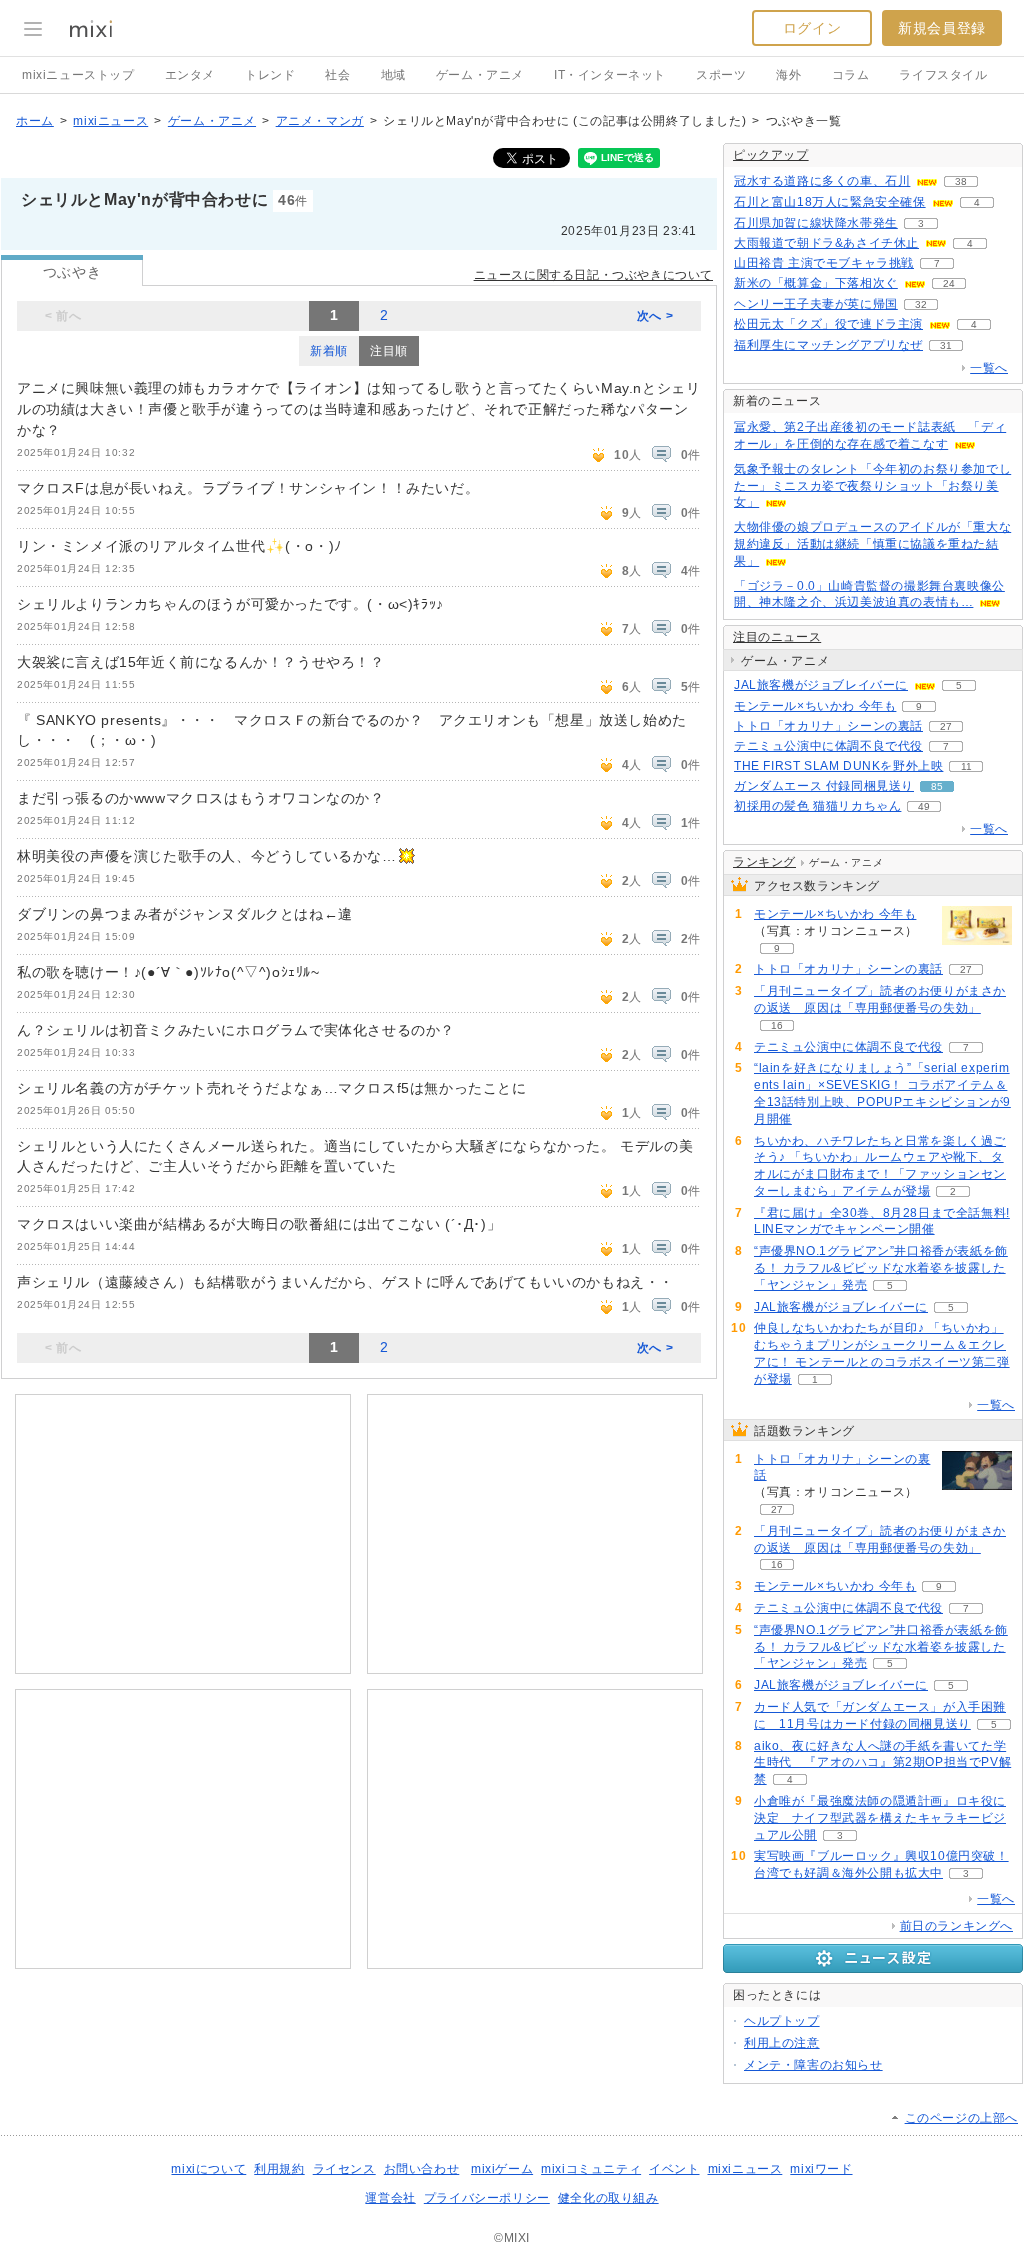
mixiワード (821, 2169)
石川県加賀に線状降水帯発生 (816, 223)
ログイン (812, 28)
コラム (851, 75)
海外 (788, 75)
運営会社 (390, 2198)
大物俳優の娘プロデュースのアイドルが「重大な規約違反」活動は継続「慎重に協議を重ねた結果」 (872, 544)
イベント (674, 2169)
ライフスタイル (943, 75)
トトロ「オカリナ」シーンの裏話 (828, 726)
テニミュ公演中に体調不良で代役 (828, 746)
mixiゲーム (502, 2169)
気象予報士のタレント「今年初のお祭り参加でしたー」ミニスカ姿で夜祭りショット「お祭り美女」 (872, 486)
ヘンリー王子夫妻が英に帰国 (816, 304)
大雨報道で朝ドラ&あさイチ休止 (826, 243)
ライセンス (344, 2169)
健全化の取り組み (608, 2198)
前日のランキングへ (956, 1926)
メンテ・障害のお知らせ (813, 2065)
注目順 (389, 351)
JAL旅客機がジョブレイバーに (821, 685)
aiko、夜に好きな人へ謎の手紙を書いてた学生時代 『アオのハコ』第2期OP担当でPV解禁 (882, 1763)
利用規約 (279, 2169)
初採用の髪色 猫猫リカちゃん (817, 806)
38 (961, 181)
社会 (337, 75)
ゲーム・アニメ (480, 75)
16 (777, 1025)
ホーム (35, 121)
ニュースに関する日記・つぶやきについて (593, 275)
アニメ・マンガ (320, 121)
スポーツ (721, 75)
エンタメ (190, 75)
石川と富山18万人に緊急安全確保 (830, 202)
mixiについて (208, 2169)
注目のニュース (777, 637)
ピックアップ (771, 155)
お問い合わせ (422, 2169)
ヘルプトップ (782, 2021)
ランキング (764, 862)
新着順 (329, 351)
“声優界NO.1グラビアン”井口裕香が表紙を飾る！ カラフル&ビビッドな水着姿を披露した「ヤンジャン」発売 (881, 1268)
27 (946, 726)
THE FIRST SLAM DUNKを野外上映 (838, 766)
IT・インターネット (610, 75)
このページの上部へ (961, 2118)
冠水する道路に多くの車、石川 (822, 181)
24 (949, 283)
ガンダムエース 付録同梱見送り (824, 786)
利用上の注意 (782, 2043)
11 (966, 766)
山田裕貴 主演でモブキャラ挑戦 (824, 263)
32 (921, 304)
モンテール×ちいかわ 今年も (815, 706)
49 (924, 806)
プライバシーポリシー (487, 2198)
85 (937, 786)
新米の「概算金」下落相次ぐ (816, 283)
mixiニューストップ (78, 75)
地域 (393, 75)
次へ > (655, 316)
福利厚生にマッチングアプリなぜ (828, 345)
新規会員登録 (942, 28)
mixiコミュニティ (591, 2169)
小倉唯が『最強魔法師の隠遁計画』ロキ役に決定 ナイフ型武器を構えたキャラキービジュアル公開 (880, 1818)
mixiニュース (110, 121)
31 (946, 345)
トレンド (270, 75)
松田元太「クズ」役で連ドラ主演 (828, 324)
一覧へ (989, 368)
